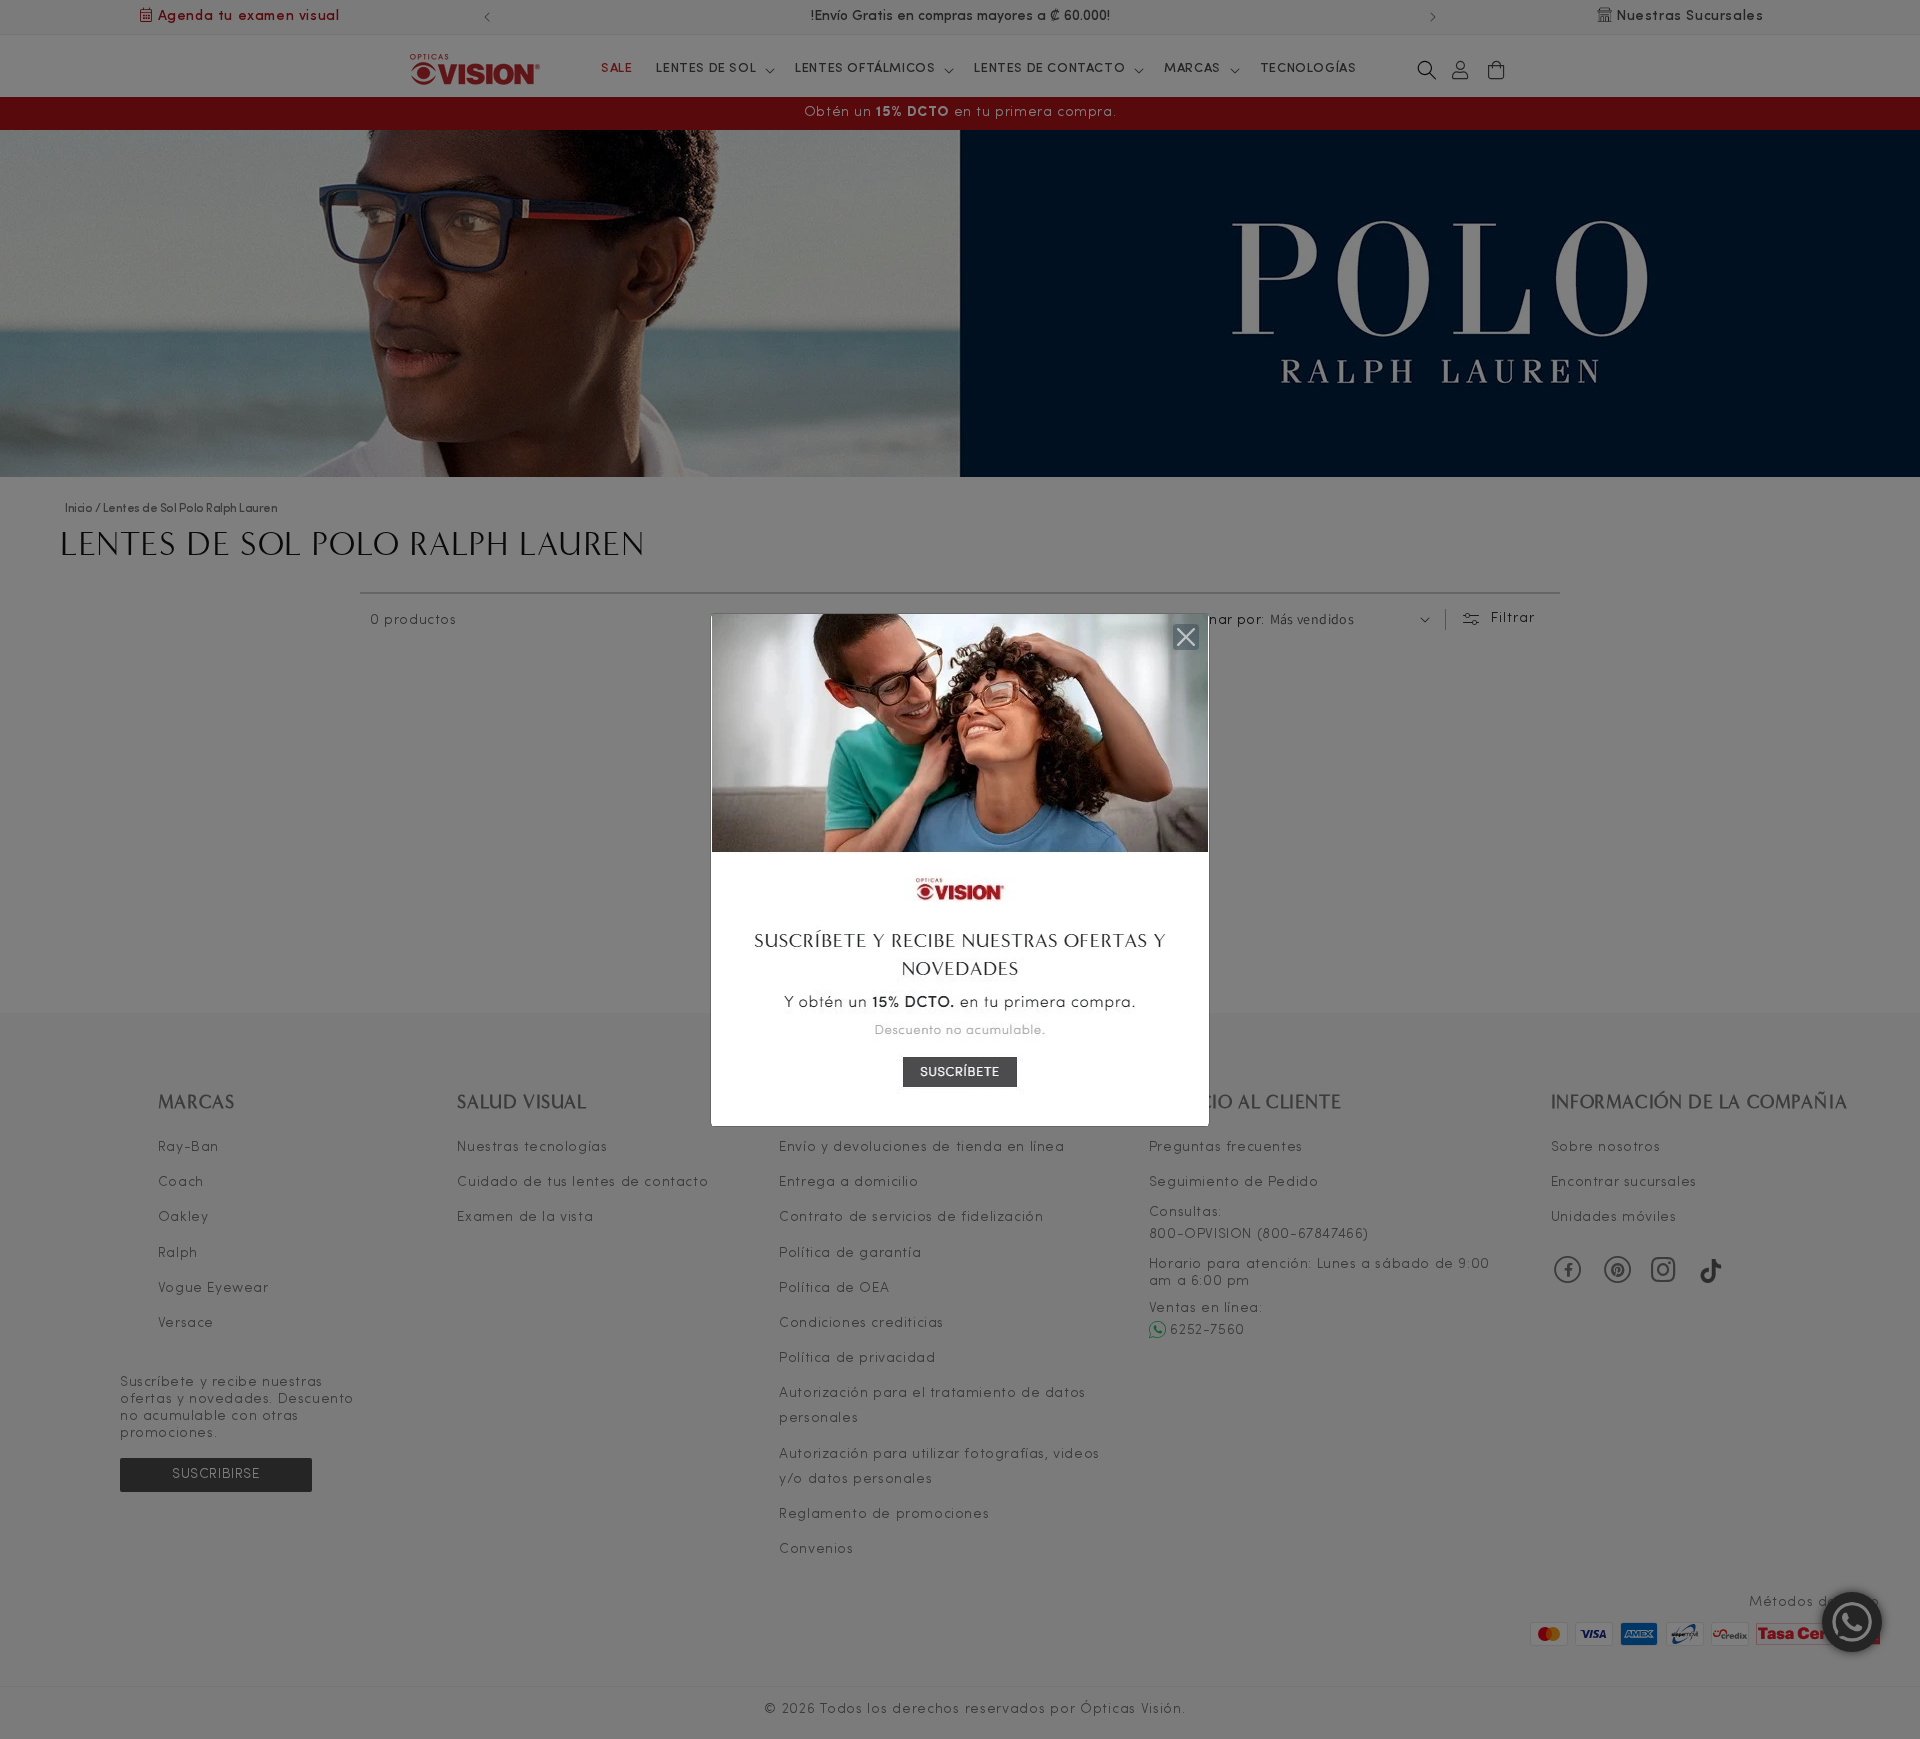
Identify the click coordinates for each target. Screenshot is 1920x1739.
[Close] (1186, 637)
